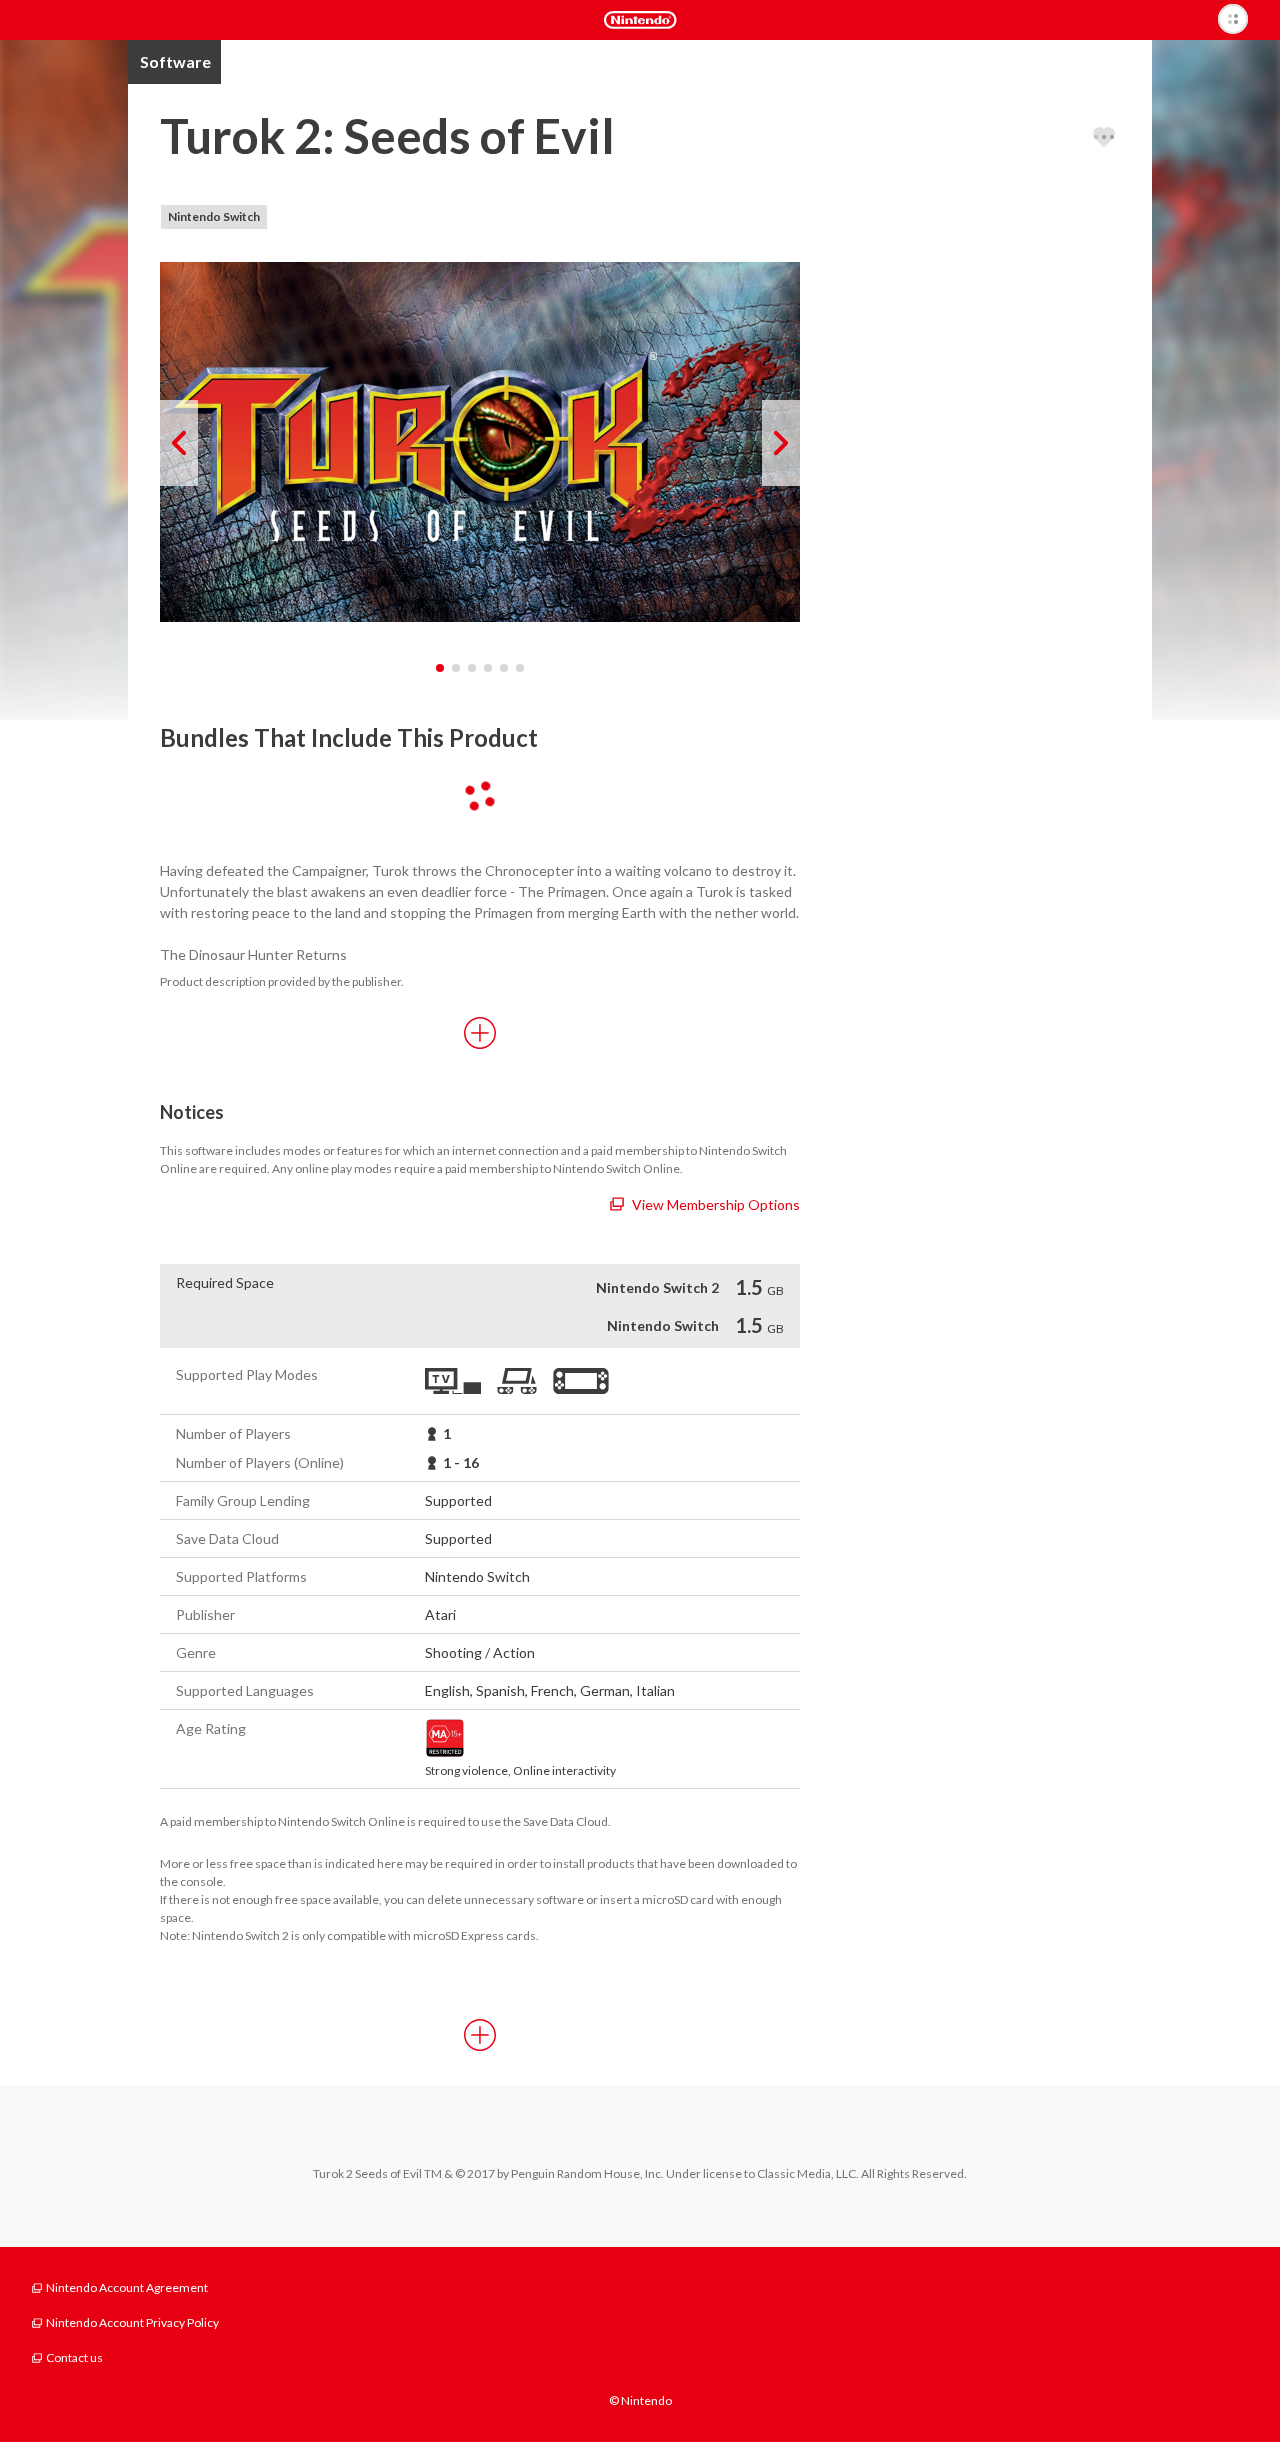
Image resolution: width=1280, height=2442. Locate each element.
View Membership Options (716, 1204)
